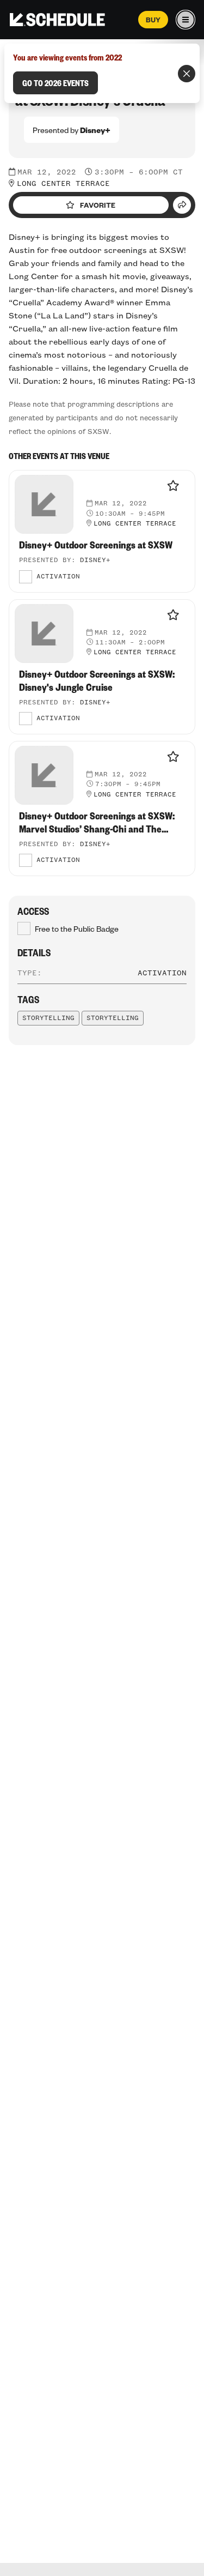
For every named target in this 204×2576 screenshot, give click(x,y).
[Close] (187, 74)
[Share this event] (182, 205)
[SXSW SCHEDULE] (57, 20)
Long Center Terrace (63, 184)
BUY (153, 20)
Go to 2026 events (55, 83)
